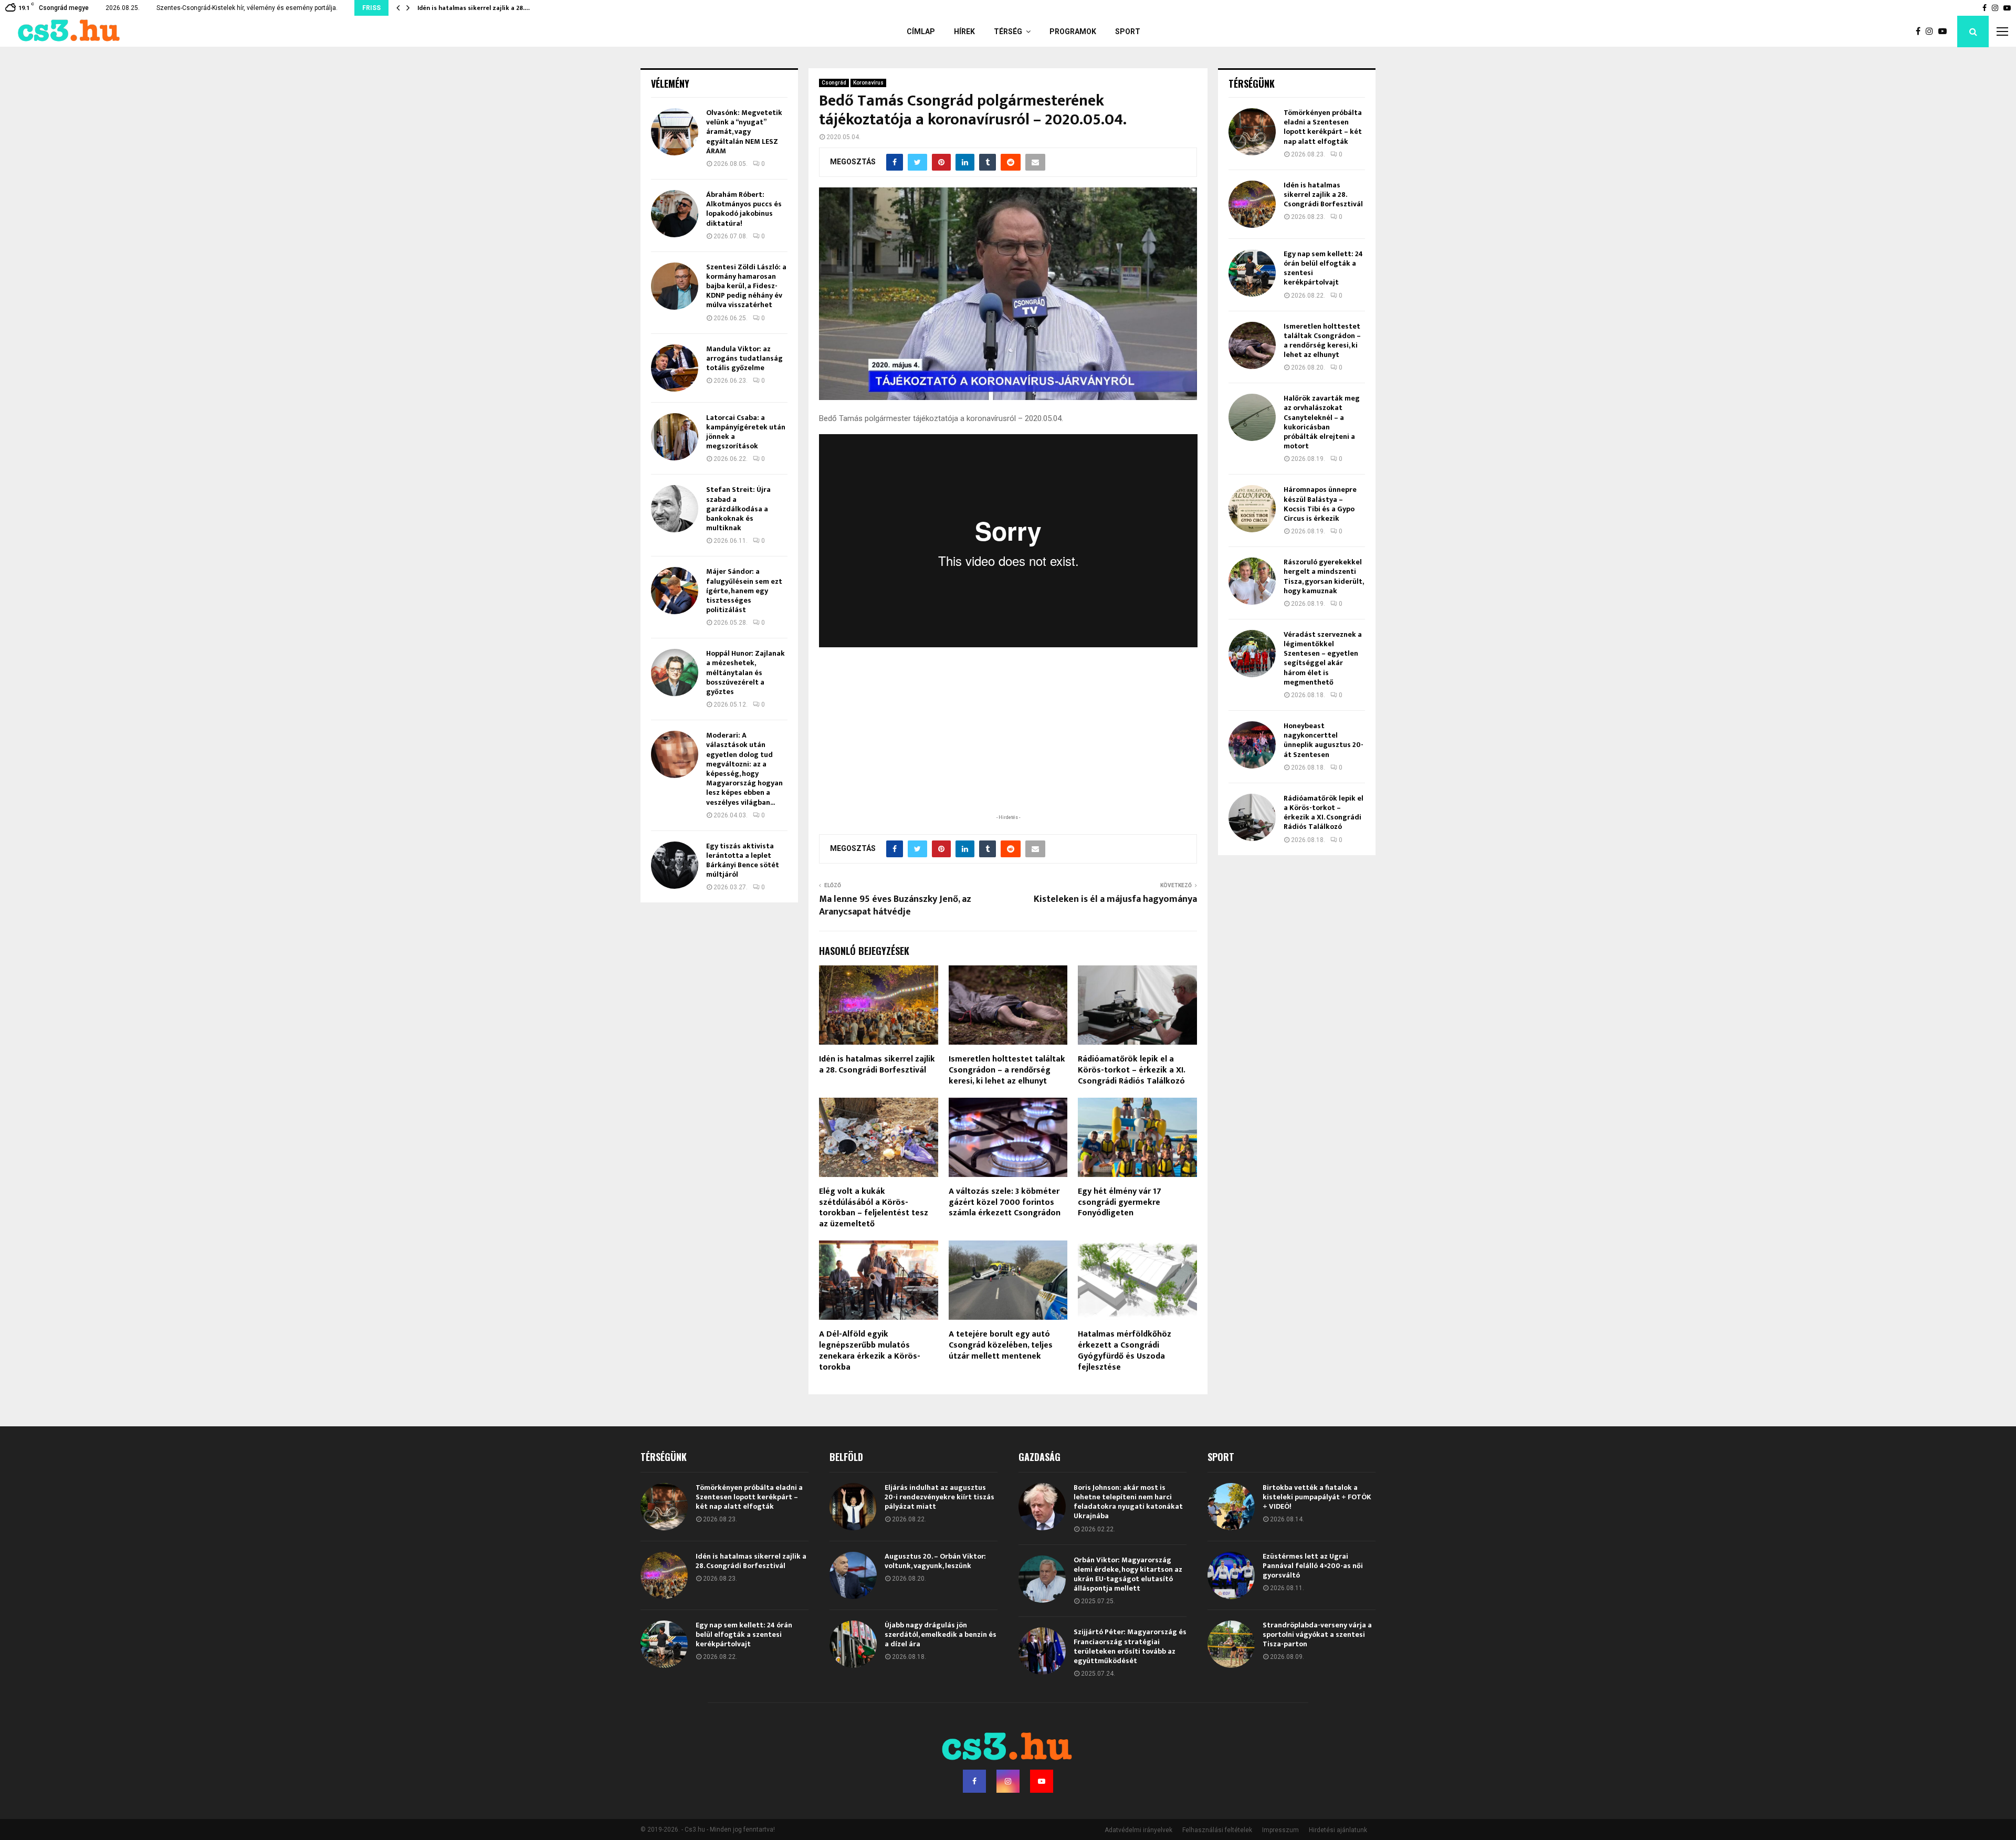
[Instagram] (1932, 31)
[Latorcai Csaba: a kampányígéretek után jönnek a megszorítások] (675, 437)
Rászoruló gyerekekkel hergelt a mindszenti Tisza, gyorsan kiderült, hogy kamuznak (1324, 576)
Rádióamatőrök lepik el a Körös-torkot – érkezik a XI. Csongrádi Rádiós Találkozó (1131, 1070)
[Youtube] (1945, 31)
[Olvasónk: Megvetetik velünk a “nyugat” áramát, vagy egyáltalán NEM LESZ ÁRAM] (675, 132)
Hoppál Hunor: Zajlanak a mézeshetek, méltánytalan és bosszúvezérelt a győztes (745, 672)
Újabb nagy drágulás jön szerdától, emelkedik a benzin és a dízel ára (941, 1634)
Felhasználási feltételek (1217, 1830)
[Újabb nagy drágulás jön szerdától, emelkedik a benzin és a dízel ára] (853, 1644)
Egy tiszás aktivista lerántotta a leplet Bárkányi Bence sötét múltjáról (743, 860)
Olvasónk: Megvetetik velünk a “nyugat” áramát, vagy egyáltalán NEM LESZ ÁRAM (744, 132)
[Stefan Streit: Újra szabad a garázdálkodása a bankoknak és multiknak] (675, 509)
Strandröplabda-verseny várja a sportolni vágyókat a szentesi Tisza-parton (1317, 1634)
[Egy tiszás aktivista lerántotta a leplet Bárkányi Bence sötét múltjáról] (675, 865)
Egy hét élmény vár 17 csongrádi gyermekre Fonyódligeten (1120, 1202)
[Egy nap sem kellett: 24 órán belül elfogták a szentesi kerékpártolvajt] (1252, 273)
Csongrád (834, 83)
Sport (1128, 31)
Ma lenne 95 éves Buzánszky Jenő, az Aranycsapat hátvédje (895, 906)
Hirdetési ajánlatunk (1338, 1830)
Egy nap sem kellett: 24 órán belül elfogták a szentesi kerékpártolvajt (1323, 268)
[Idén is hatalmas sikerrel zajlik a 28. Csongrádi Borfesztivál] (1252, 204)
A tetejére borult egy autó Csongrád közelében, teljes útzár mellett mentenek (1001, 1345)
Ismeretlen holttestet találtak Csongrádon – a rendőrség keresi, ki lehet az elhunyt (1007, 1070)
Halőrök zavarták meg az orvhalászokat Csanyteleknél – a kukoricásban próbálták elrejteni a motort (1322, 422)
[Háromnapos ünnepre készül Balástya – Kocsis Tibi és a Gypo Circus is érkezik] (1252, 509)
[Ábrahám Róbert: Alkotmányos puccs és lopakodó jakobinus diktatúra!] (675, 214)
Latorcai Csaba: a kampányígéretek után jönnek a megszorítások (746, 432)
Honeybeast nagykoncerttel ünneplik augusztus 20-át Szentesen (1324, 740)
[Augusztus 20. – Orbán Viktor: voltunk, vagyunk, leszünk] (853, 1575)
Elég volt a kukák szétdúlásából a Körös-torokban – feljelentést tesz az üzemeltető (874, 1208)
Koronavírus (868, 83)
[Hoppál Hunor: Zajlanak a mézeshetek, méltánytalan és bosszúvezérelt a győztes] (675, 672)
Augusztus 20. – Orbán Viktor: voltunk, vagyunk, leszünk (935, 1561)
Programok (1073, 31)
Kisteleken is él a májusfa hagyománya (1115, 899)
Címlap (921, 31)
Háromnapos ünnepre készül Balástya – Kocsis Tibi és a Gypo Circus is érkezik (1320, 504)
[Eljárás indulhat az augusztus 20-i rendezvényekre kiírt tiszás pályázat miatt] (853, 1507)
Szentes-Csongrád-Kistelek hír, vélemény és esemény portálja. (247, 8)
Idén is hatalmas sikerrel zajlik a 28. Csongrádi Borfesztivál (877, 1065)
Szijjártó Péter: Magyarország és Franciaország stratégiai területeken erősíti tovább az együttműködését (1130, 1646)
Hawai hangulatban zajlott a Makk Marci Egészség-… (497, 8)
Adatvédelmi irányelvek (1138, 1830)
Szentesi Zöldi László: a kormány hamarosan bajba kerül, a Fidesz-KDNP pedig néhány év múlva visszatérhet (746, 286)
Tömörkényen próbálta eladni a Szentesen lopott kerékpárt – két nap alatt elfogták (1323, 127)
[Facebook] (1921, 31)
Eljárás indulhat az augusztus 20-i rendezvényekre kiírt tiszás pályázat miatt (939, 1497)
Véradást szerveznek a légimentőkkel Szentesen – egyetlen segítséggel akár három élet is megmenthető (1323, 658)
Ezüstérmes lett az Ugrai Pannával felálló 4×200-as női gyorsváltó (1313, 1566)
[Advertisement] (1008, 743)
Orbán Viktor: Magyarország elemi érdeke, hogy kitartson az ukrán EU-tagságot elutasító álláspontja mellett (1128, 1574)
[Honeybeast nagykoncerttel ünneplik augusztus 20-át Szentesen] (1252, 745)
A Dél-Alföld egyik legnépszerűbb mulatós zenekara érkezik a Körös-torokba (870, 1350)
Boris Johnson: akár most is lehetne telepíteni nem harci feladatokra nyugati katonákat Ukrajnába (1128, 1502)
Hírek (964, 31)
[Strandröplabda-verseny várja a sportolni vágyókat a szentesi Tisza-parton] (1231, 1644)
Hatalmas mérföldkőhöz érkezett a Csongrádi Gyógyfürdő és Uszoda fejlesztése (1125, 1350)
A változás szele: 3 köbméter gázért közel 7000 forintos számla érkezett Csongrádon (1005, 1202)
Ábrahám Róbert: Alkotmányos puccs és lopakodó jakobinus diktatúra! (744, 209)
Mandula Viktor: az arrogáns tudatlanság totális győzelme (744, 358)
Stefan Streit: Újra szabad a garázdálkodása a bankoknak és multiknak (738, 509)
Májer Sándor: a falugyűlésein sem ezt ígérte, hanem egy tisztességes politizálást (744, 591)
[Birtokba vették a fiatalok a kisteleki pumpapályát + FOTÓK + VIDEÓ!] (1231, 1507)
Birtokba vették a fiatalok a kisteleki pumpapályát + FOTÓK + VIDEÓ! (1317, 1497)
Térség (1008, 31)
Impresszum (1280, 1830)
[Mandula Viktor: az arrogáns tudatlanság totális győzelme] (675, 368)
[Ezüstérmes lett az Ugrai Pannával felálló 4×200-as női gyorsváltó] (1231, 1575)
